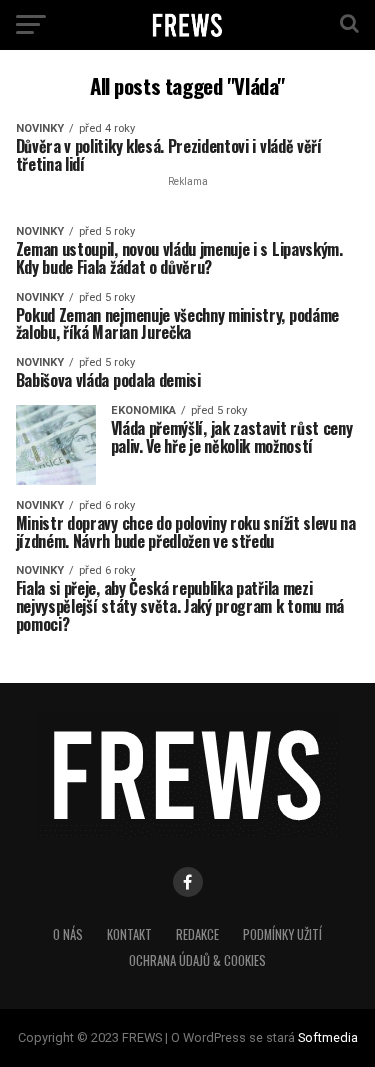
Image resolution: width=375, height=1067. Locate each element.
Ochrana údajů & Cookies (197, 960)
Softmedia (328, 1037)
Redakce (197, 934)
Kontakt (129, 934)
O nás (68, 934)
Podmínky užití (282, 934)
